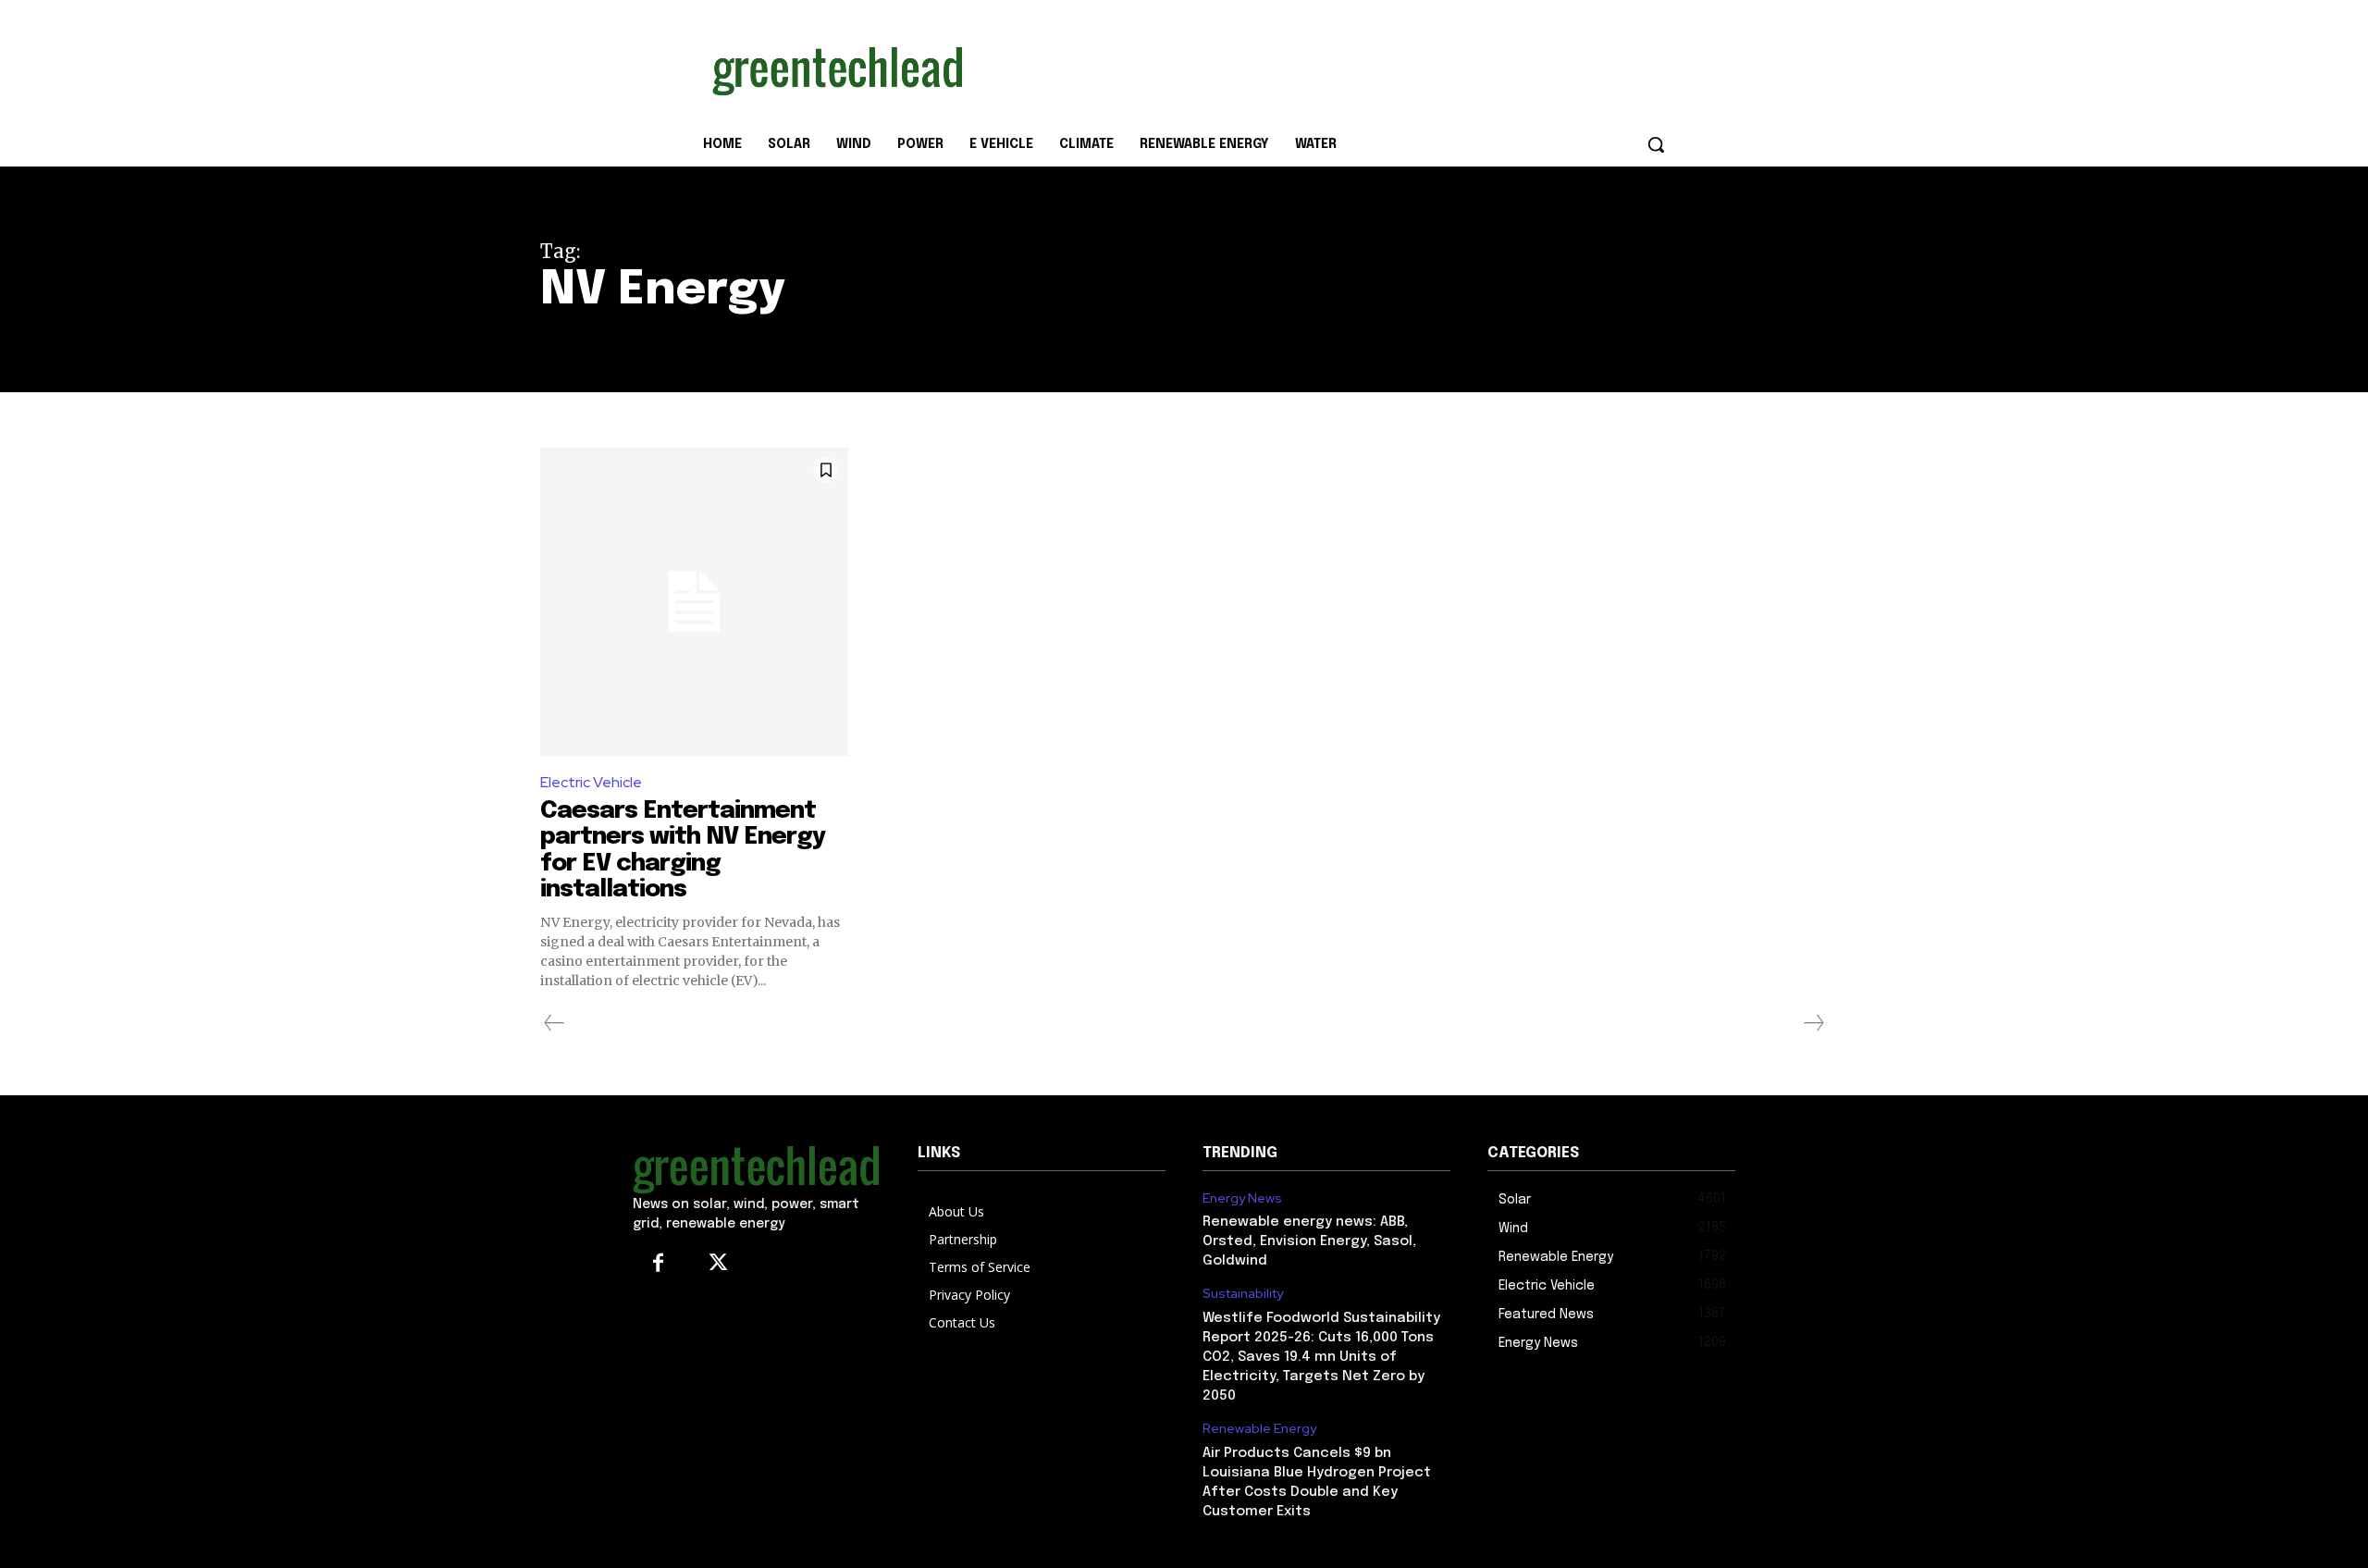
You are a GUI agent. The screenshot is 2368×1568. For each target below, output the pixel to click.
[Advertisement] (1323, 68)
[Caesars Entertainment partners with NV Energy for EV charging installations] (694, 602)
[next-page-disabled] (1813, 1023)
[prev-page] (555, 1023)
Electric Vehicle (591, 782)
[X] (718, 1264)
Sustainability (1243, 1294)
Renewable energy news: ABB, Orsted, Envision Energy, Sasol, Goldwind (1309, 1241)
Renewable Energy (1259, 1429)
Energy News (1242, 1198)
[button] (1656, 144)
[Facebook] (658, 1264)
